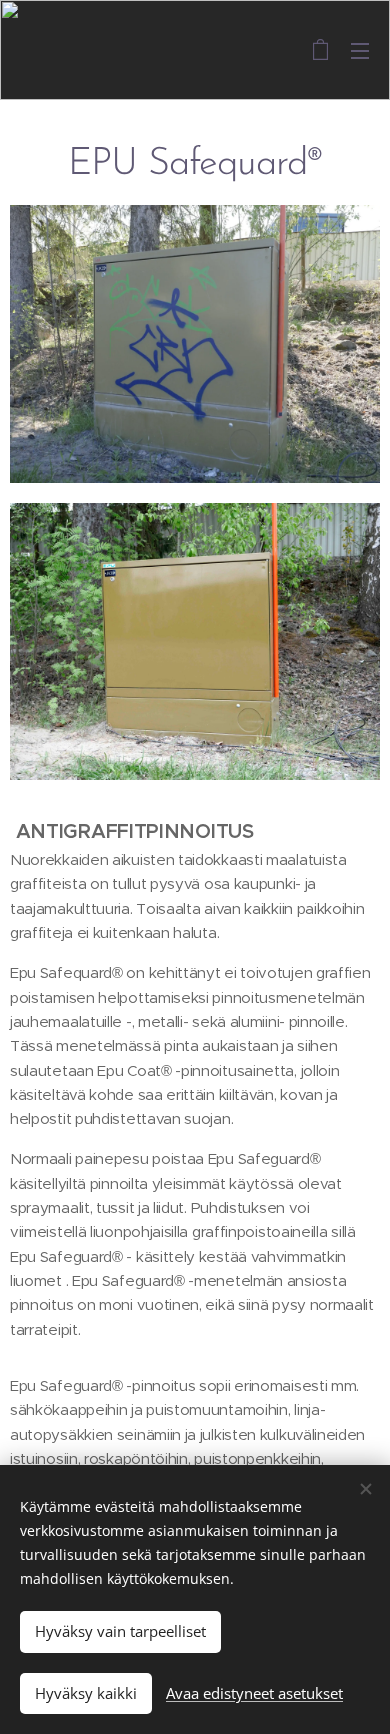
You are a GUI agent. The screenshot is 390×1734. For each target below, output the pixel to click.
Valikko (360, 50)
